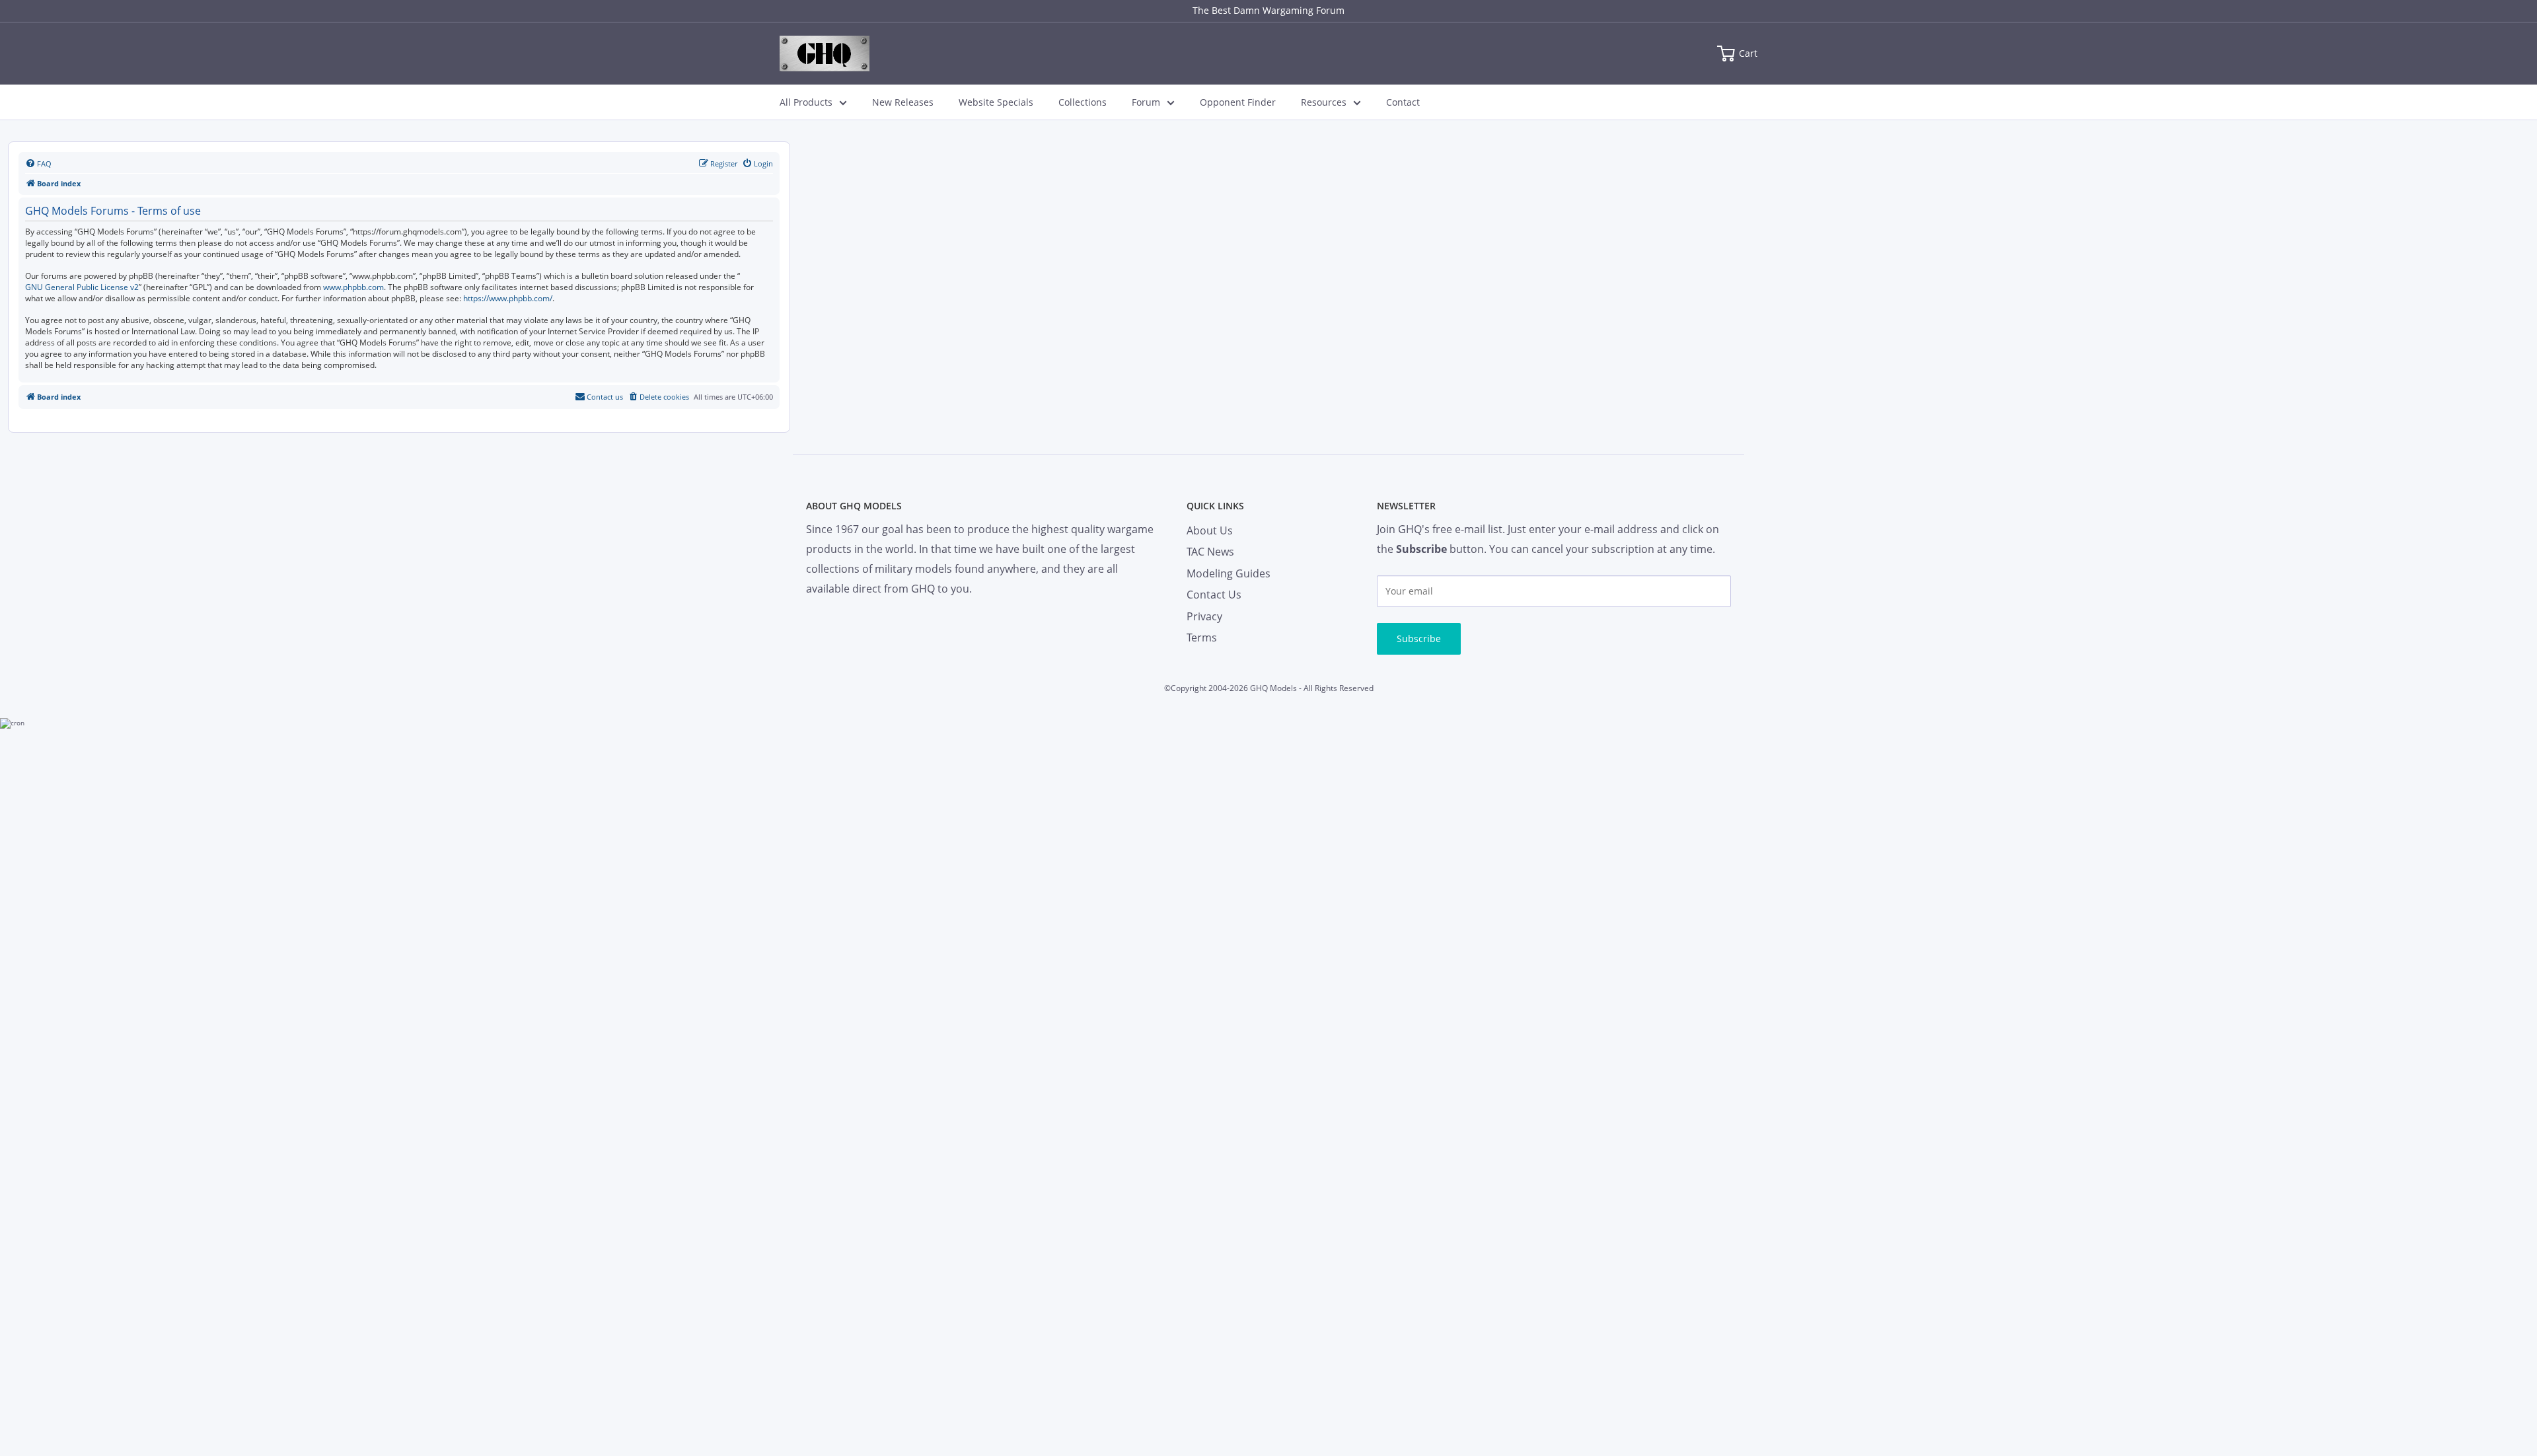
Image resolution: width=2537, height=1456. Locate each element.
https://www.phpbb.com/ (508, 299)
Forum (1146, 102)
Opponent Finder (1238, 102)
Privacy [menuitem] (1204, 616)
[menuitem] (38, 164)
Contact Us (1214, 595)
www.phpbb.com (353, 287)
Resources (1324, 102)
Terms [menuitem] (1202, 637)
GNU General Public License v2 (82, 287)
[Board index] (825, 54)
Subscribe (1419, 638)
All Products (806, 102)
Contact (1403, 102)
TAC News (1210, 552)
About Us (1210, 530)
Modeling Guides (1229, 573)
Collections (1083, 102)
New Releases (903, 102)
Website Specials (996, 102)
